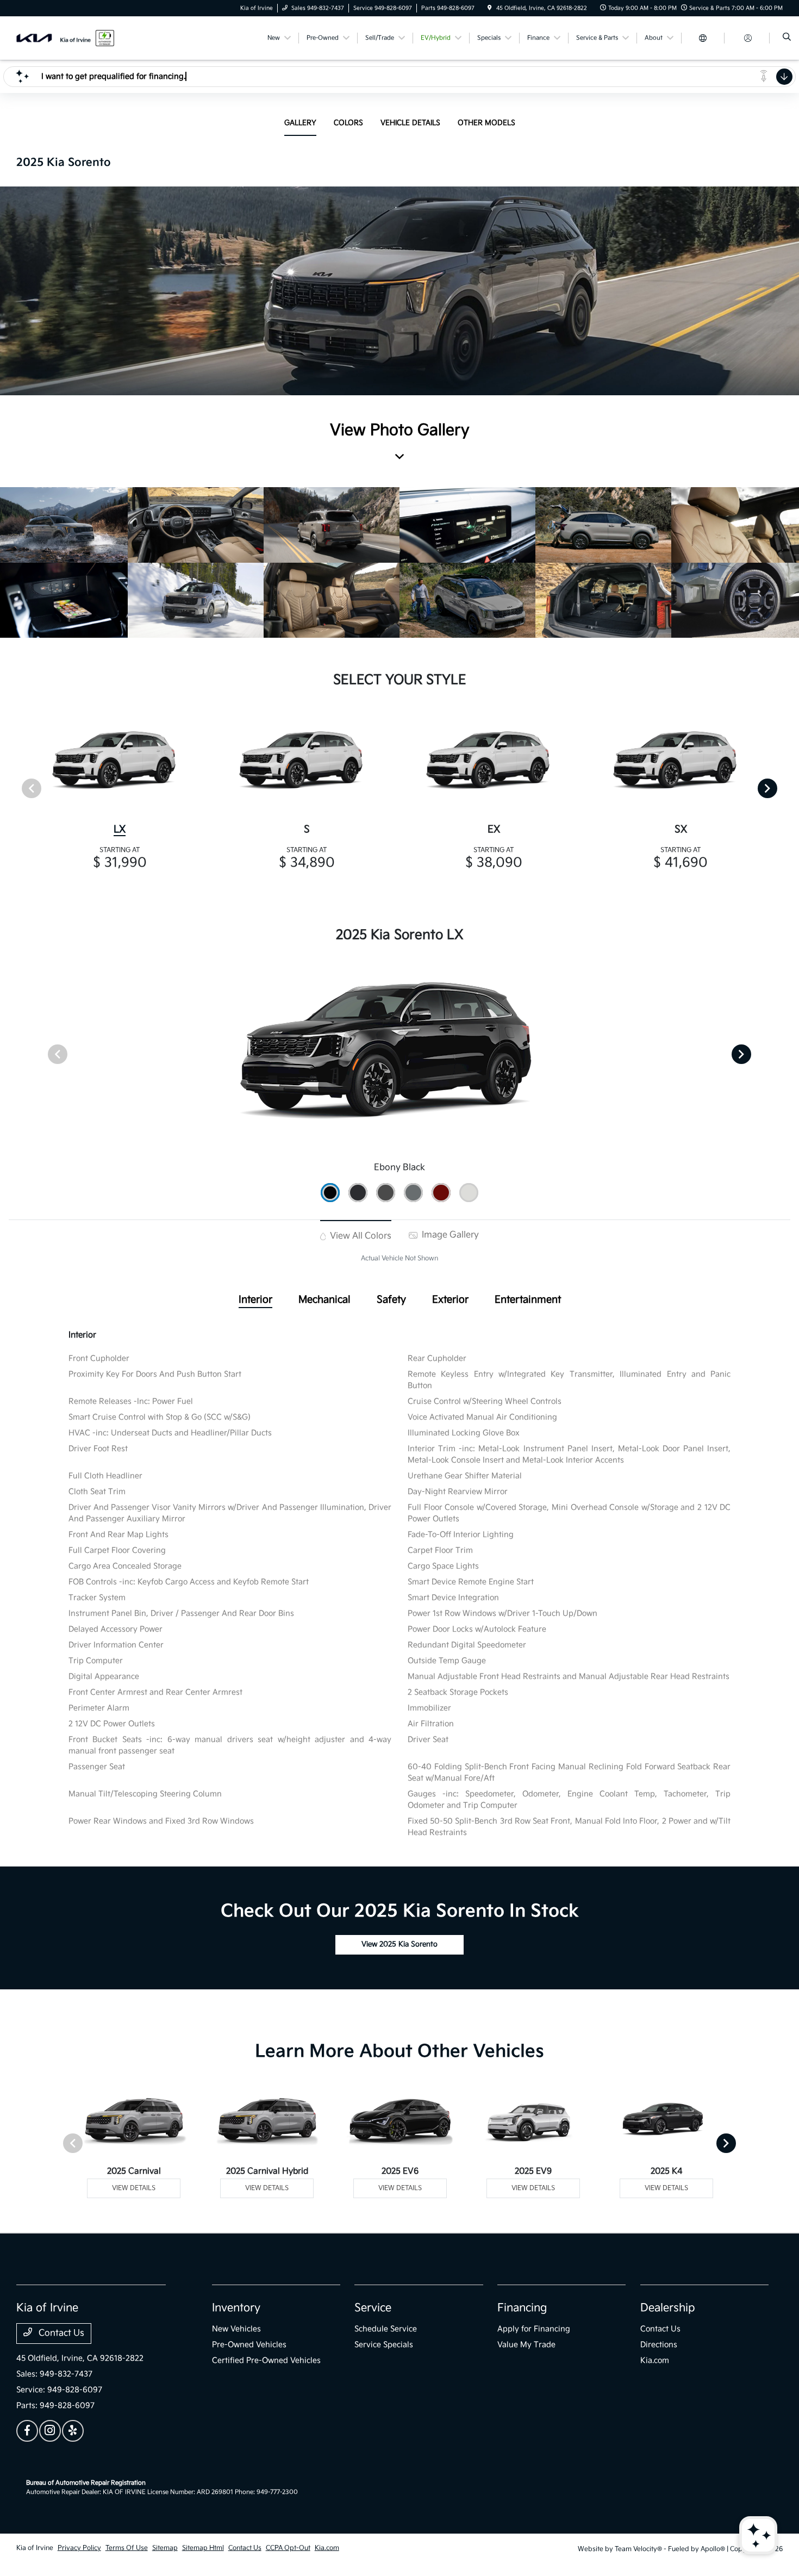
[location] (490, 8)
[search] (787, 38)
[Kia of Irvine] (65, 38)
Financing (522, 2308)
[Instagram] (50, 2431)
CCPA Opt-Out (288, 2548)
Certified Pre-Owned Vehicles (266, 2360)
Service (373, 2308)
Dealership (668, 2308)
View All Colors (360, 1236)
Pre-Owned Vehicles (249, 2345)
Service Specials (384, 2345)
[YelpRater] (73, 2431)
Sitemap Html (203, 2548)
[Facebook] (27, 2431)
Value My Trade (526, 2345)
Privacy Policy (79, 2548)
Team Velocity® (638, 2549)
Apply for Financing (534, 2329)
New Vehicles (236, 2329)
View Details (134, 2188)
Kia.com (655, 2360)
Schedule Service (386, 2329)
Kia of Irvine (35, 2548)
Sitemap (165, 2548)
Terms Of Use (127, 2548)
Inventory (236, 2308)
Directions (659, 2345)
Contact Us (60, 2333)
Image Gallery (449, 1235)
